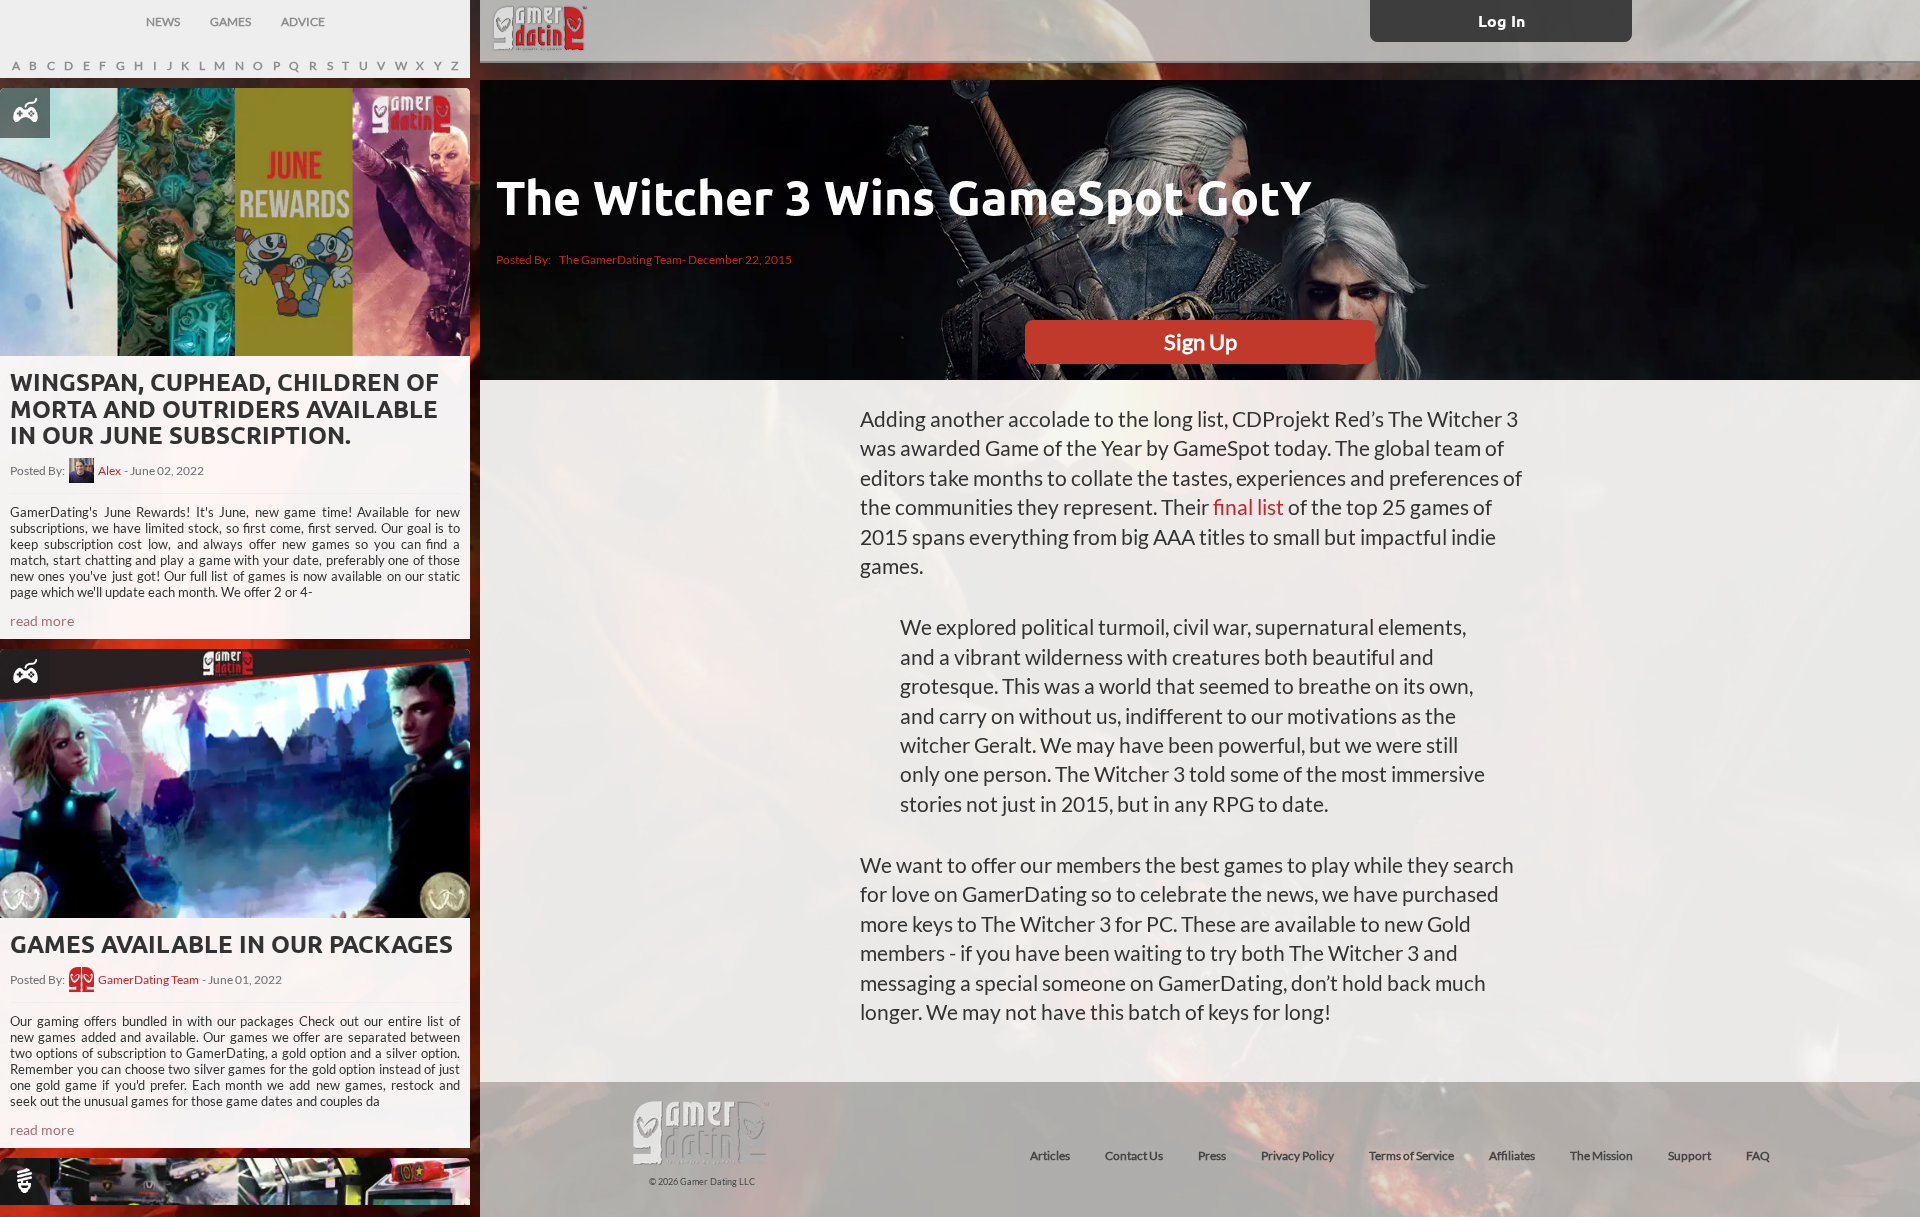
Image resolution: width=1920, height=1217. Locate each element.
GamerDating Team (148, 980)
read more (42, 620)
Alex (109, 471)
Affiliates (1512, 1155)
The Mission (1601, 1155)
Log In (1501, 20)
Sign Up (1200, 341)
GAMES (230, 21)
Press (1212, 1155)
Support (1689, 1155)
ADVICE (303, 21)
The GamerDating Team (620, 259)
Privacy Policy (1297, 1155)
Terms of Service (1411, 1155)
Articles (1050, 1155)
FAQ (1758, 1155)
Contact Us (1134, 1155)
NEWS (163, 21)
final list (1248, 506)
